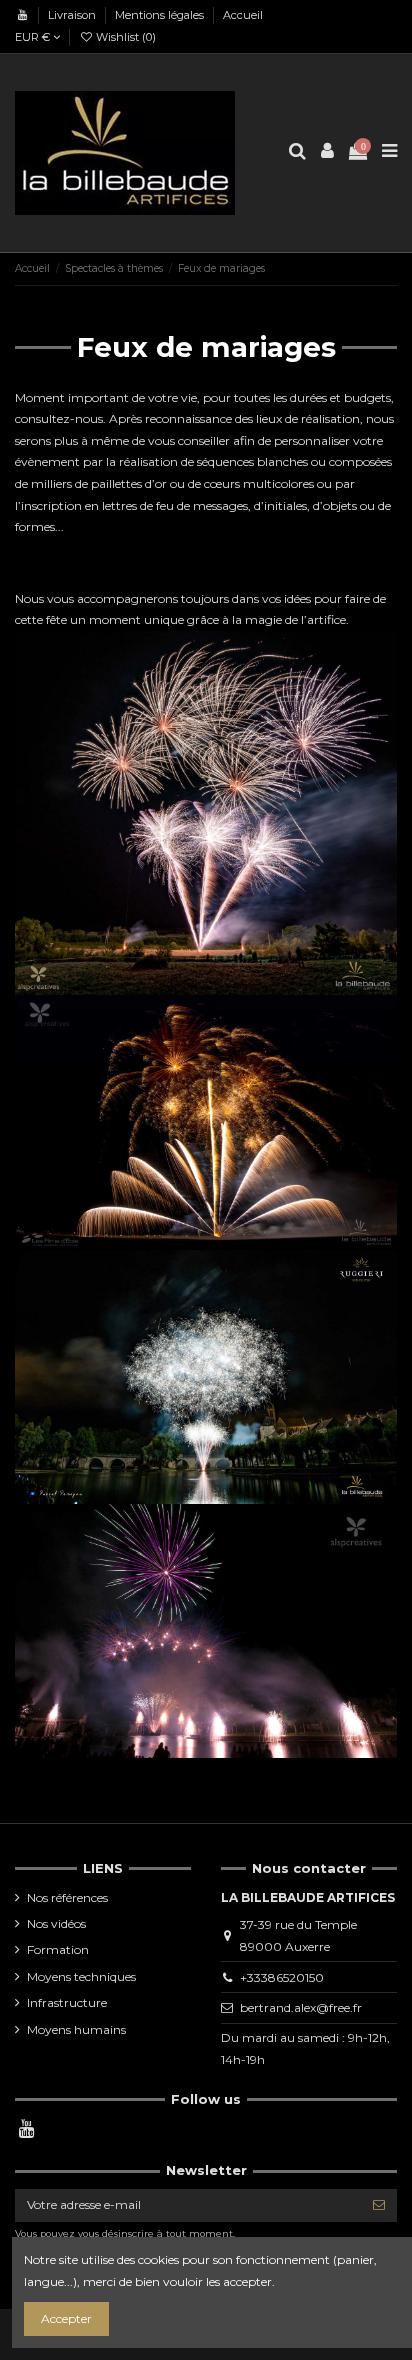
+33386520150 (282, 1977)
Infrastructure (67, 2002)
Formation (58, 1949)
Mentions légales (161, 15)
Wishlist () (124, 37)
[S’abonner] (379, 2205)
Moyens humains (76, 2029)
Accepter (66, 2318)
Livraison (73, 15)
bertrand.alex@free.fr (301, 2007)
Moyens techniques (81, 1976)
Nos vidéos (56, 1923)
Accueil (243, 15)
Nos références (67, 1897)
